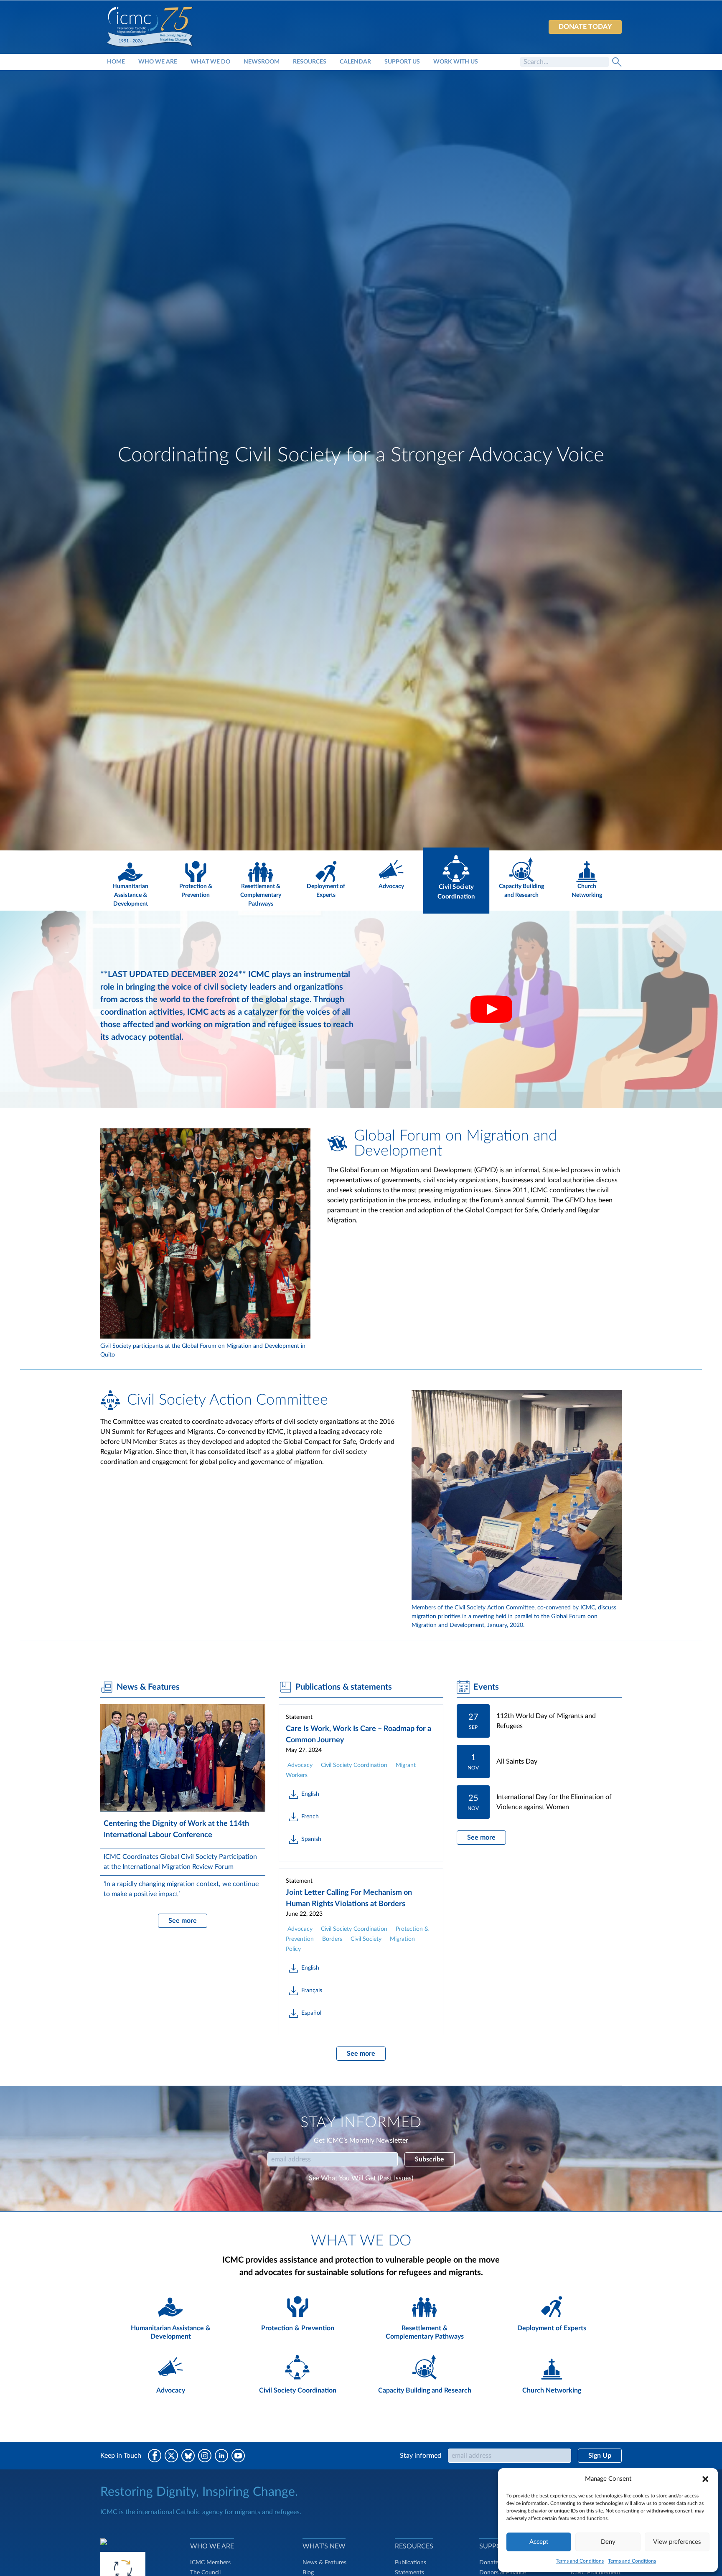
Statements (409, 2573)
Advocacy (300, 1765)
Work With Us (456, 62)
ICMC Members (210, 2563)
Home (116, 62)
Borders (332, 1939)
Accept (539, 2542)
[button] (705, 2479)
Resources (310, 62)
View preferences (677, 2542)
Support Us (402, 62)
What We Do (210, 62)
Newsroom (262, 62)
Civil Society (366, 1939)
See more (183, 1921)
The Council (205, 2573)
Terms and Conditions (580, 2561)
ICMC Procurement (596, 2573)
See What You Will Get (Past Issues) (361, 2178)
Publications (411, 2563)
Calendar (355, 62)
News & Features (324, 2563)
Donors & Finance (503, 2573)
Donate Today (497, 2563)
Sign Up (600, 2456)
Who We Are (158, 62)
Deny (608, 2542)
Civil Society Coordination (354, 1765)
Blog (308, 2573)
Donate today (585, 27)
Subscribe (430, 2159)
